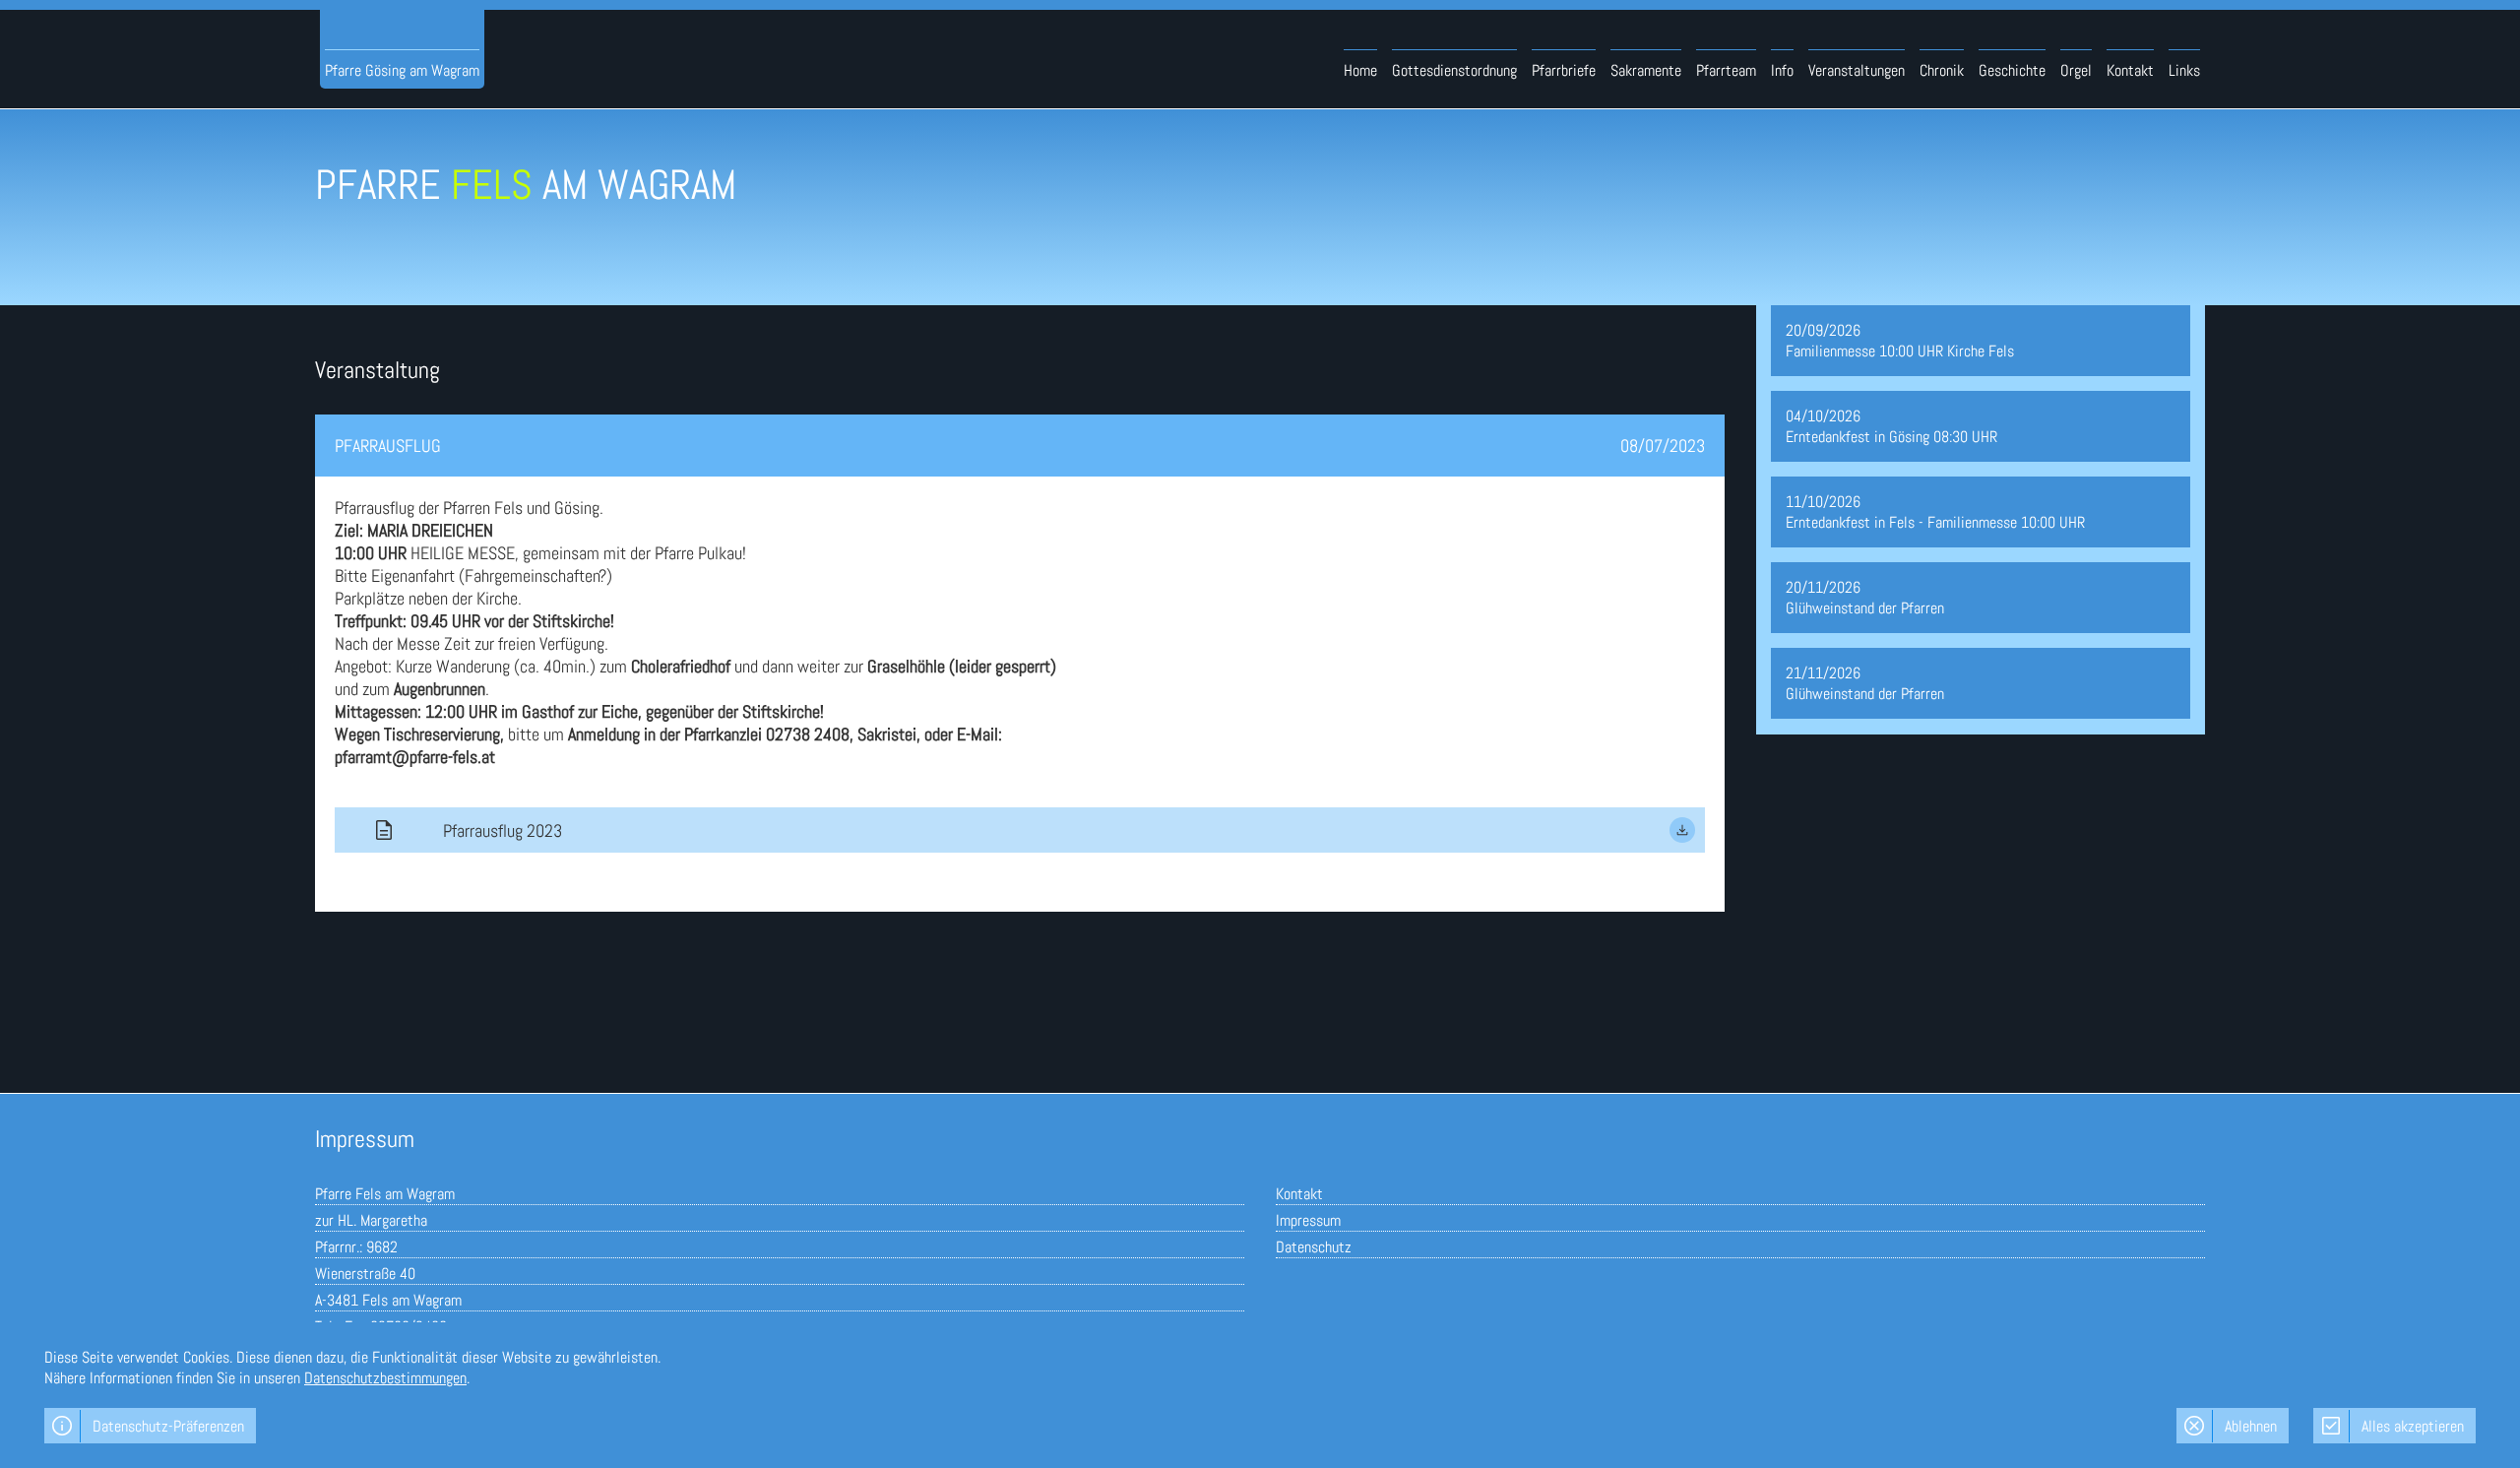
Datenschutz (1314, 1247)
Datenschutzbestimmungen (385, 1378)
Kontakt (1299, 1194)
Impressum (1308, 1220)
